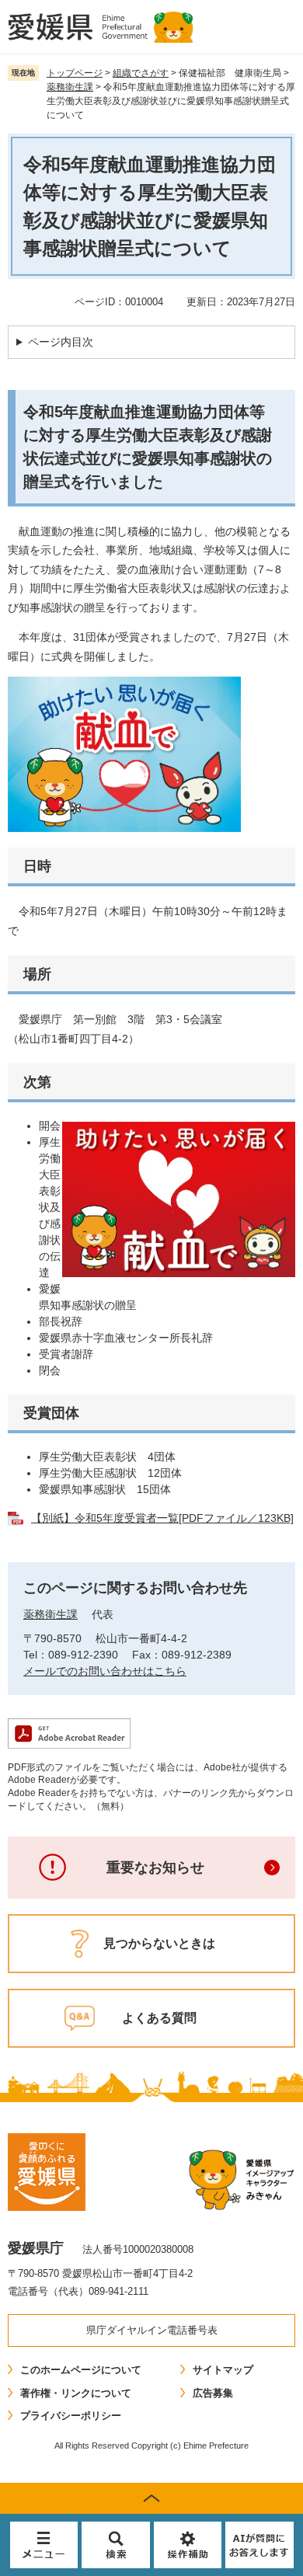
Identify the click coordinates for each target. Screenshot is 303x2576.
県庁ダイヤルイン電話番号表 (152, 2330)
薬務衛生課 (70, 87)
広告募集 (213, 2393)
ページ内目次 (61, 342)
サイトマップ (223, 2370)
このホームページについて (81, 2370)
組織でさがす (141, 73)
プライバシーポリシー (71, 2416)
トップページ (75, 73)
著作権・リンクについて (76, 2393)
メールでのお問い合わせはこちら (105, 1671)
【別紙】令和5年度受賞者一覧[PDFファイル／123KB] (162, 1518)
